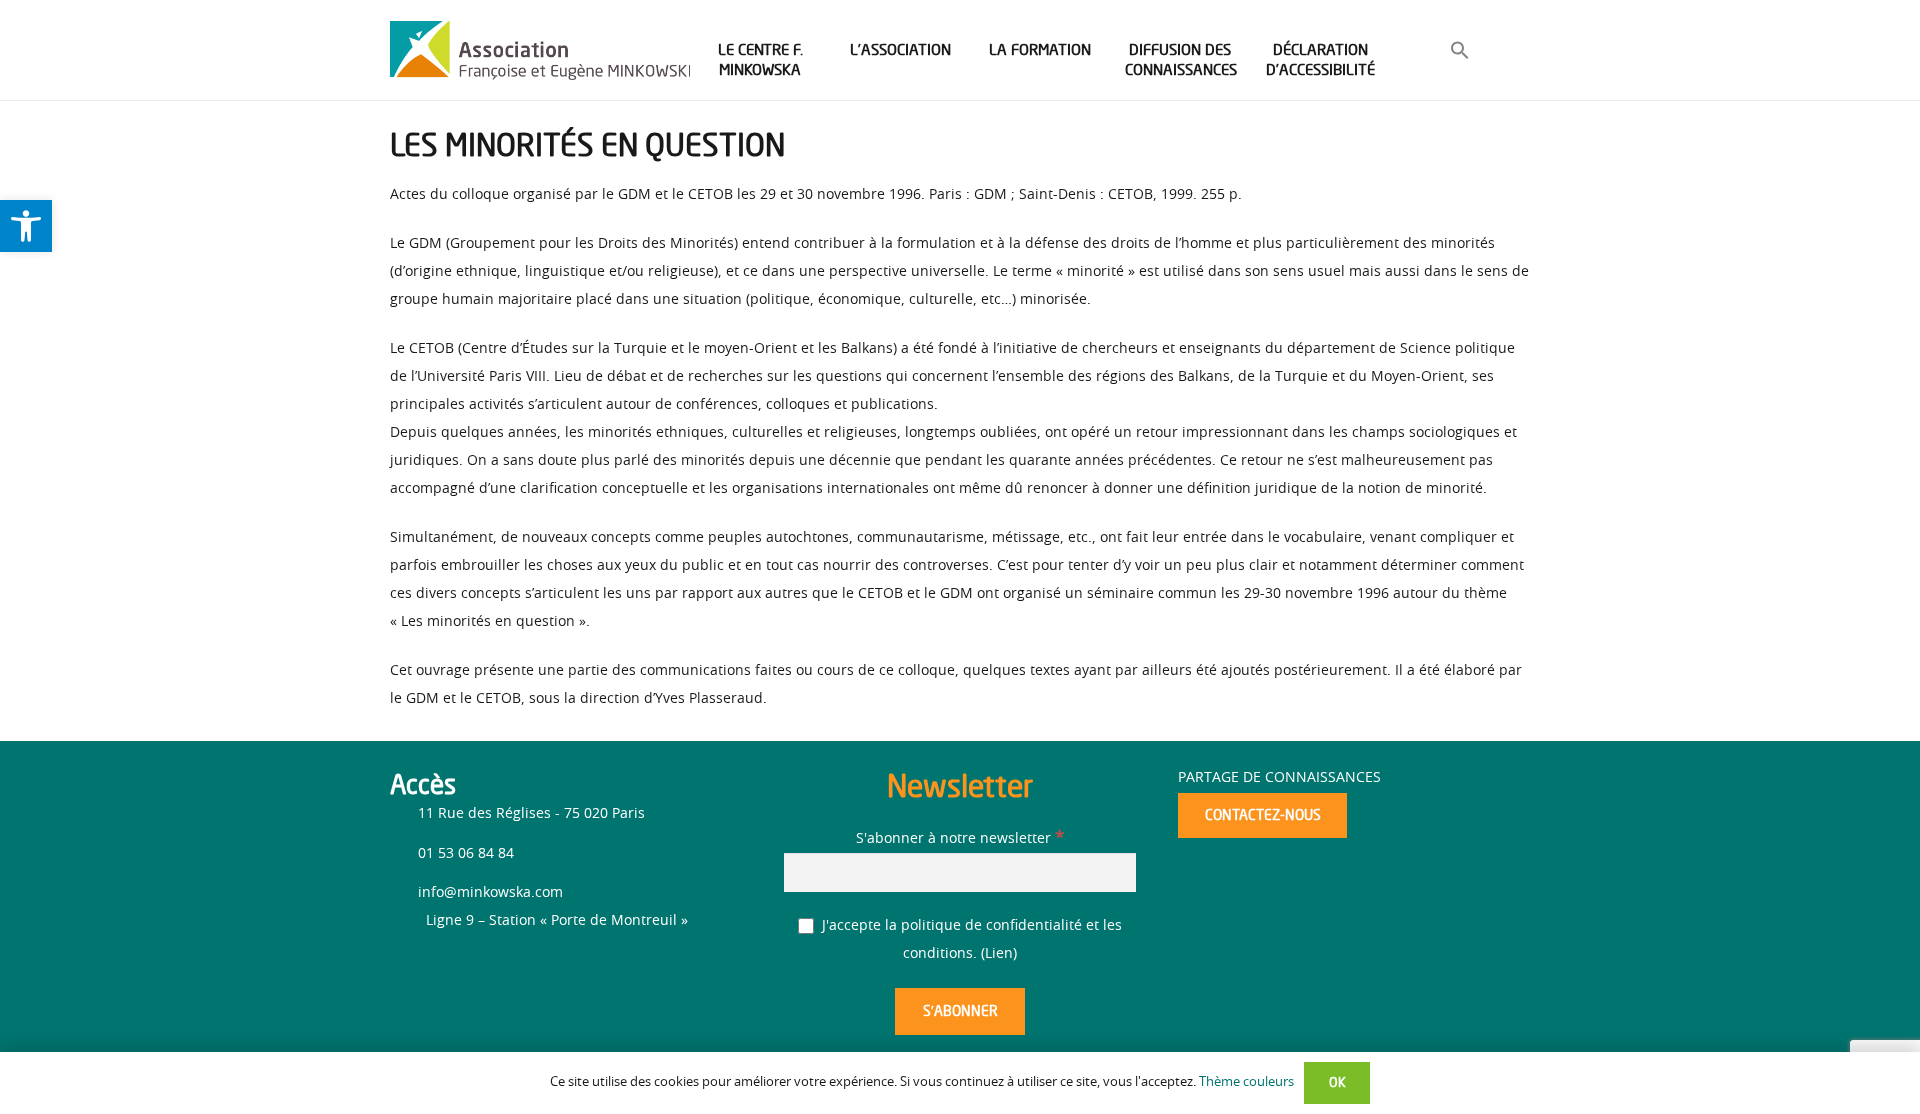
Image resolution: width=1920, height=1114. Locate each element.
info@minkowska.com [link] (490, 893)
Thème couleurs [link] (1246, 1082)
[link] (26, 226)
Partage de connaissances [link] (1279, 778)
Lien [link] (999, 954)
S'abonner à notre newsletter (960, 839)
